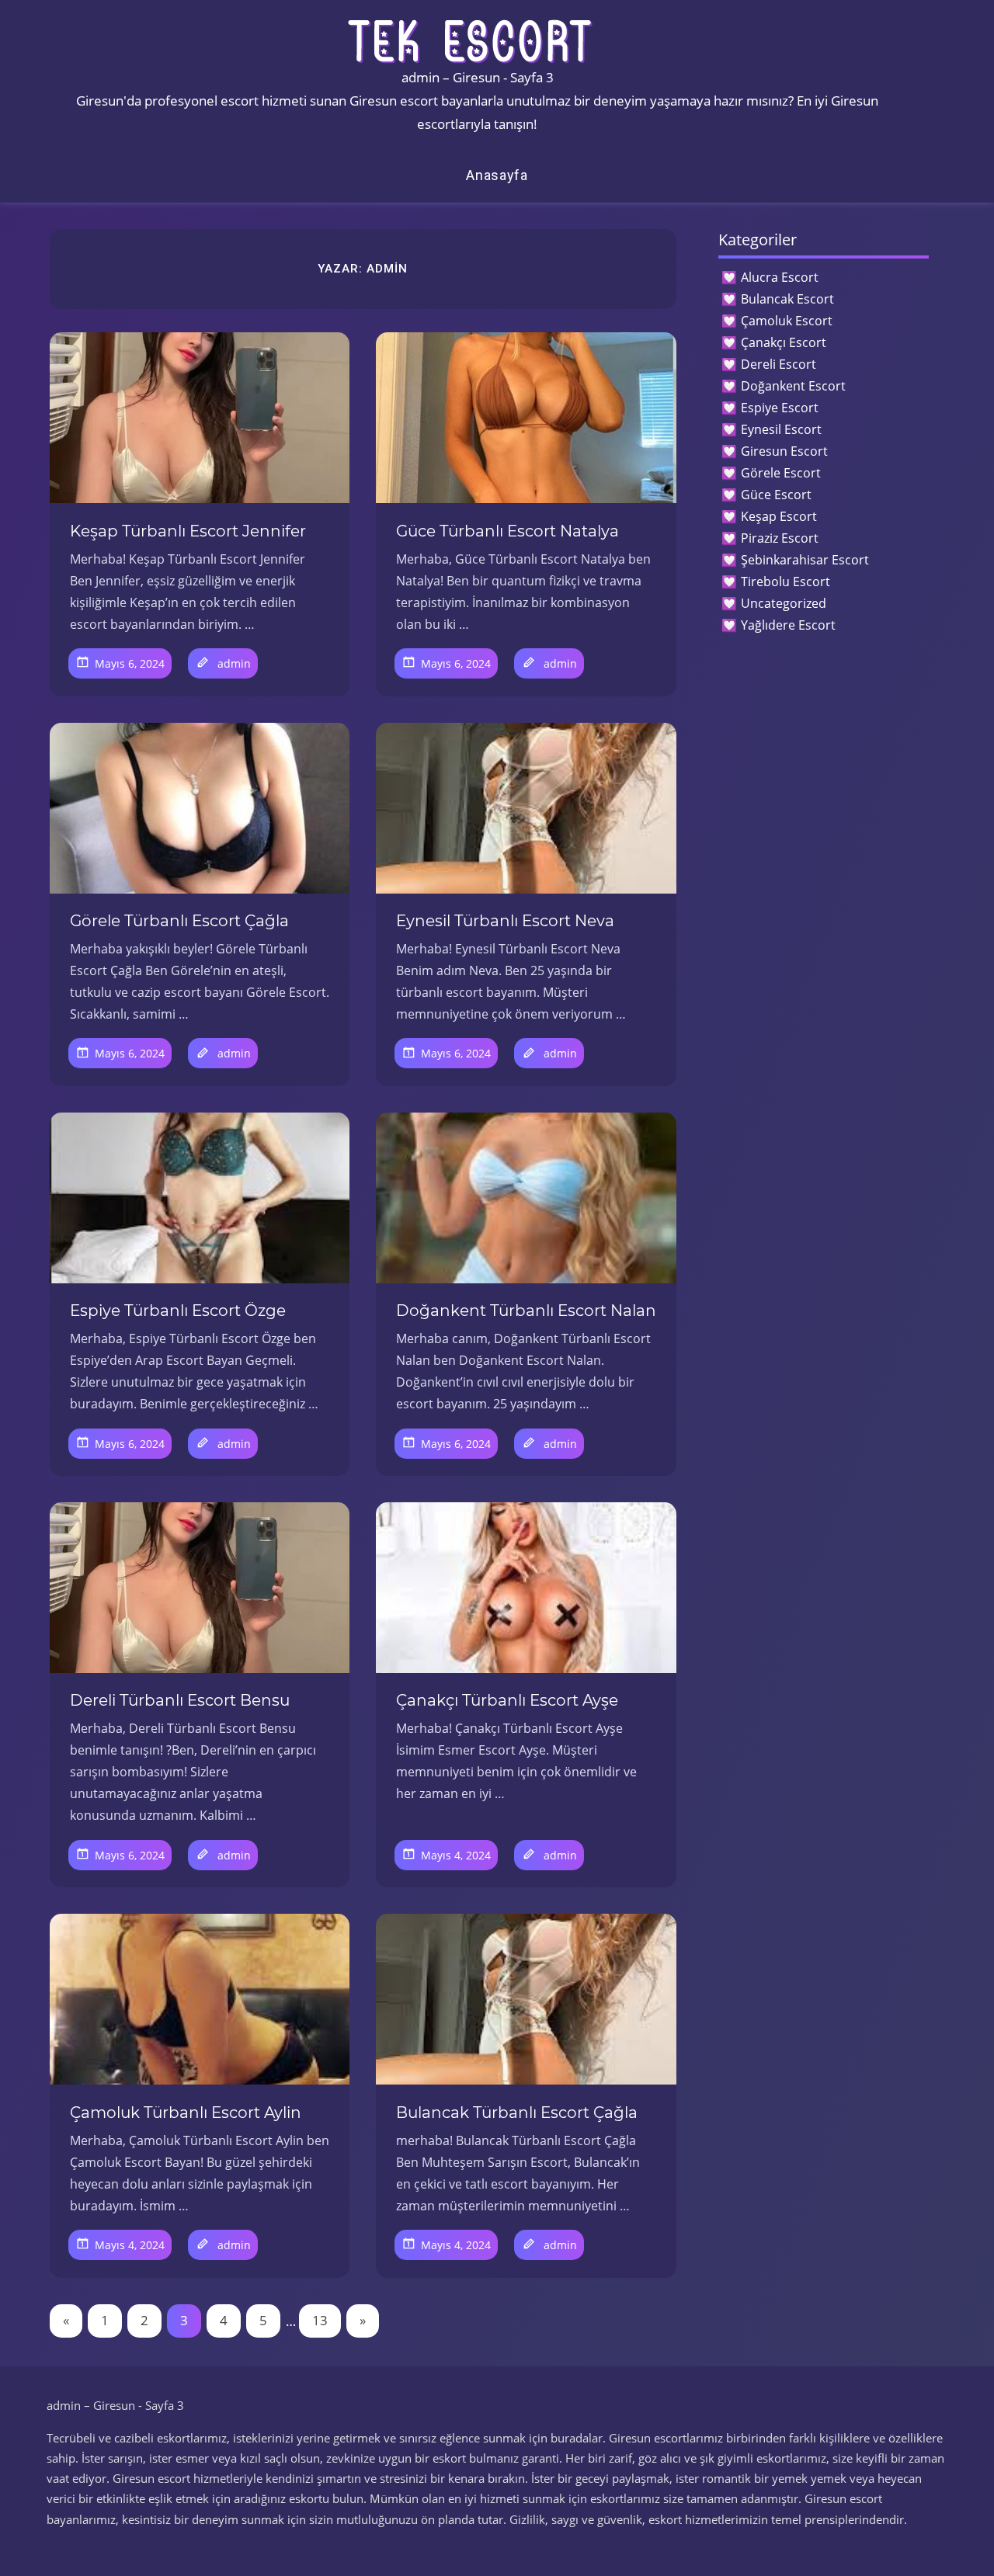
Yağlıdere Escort (788, 625)
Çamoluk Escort (787, 321)
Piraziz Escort (780, 538)
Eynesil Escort (781, 429)
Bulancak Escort (787, 299)
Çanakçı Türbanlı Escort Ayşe (507, 1700)
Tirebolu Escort (785, 582)
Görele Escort (781, 473)
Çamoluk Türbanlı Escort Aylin (186, 2113)
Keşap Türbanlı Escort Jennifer (188, 531)
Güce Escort (776, 495)
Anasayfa (497, 175)
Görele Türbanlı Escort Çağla (179, 921)
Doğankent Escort (793, 386)
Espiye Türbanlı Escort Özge (178, 1311)
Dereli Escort (779, 364)
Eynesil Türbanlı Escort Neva (505, 921)
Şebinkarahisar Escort (805, 560)
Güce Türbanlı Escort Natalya (507, 531)
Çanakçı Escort (784, 342)
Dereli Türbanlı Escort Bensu (180, 1700)
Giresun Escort (784, 451)
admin (234, 663)
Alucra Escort (780, 277)
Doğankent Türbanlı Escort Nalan (526, 1311)
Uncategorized (784, 603)
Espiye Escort (780, 408)
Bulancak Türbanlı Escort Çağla (517, 2113)
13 (320, 2320)
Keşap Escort (779, 516)
